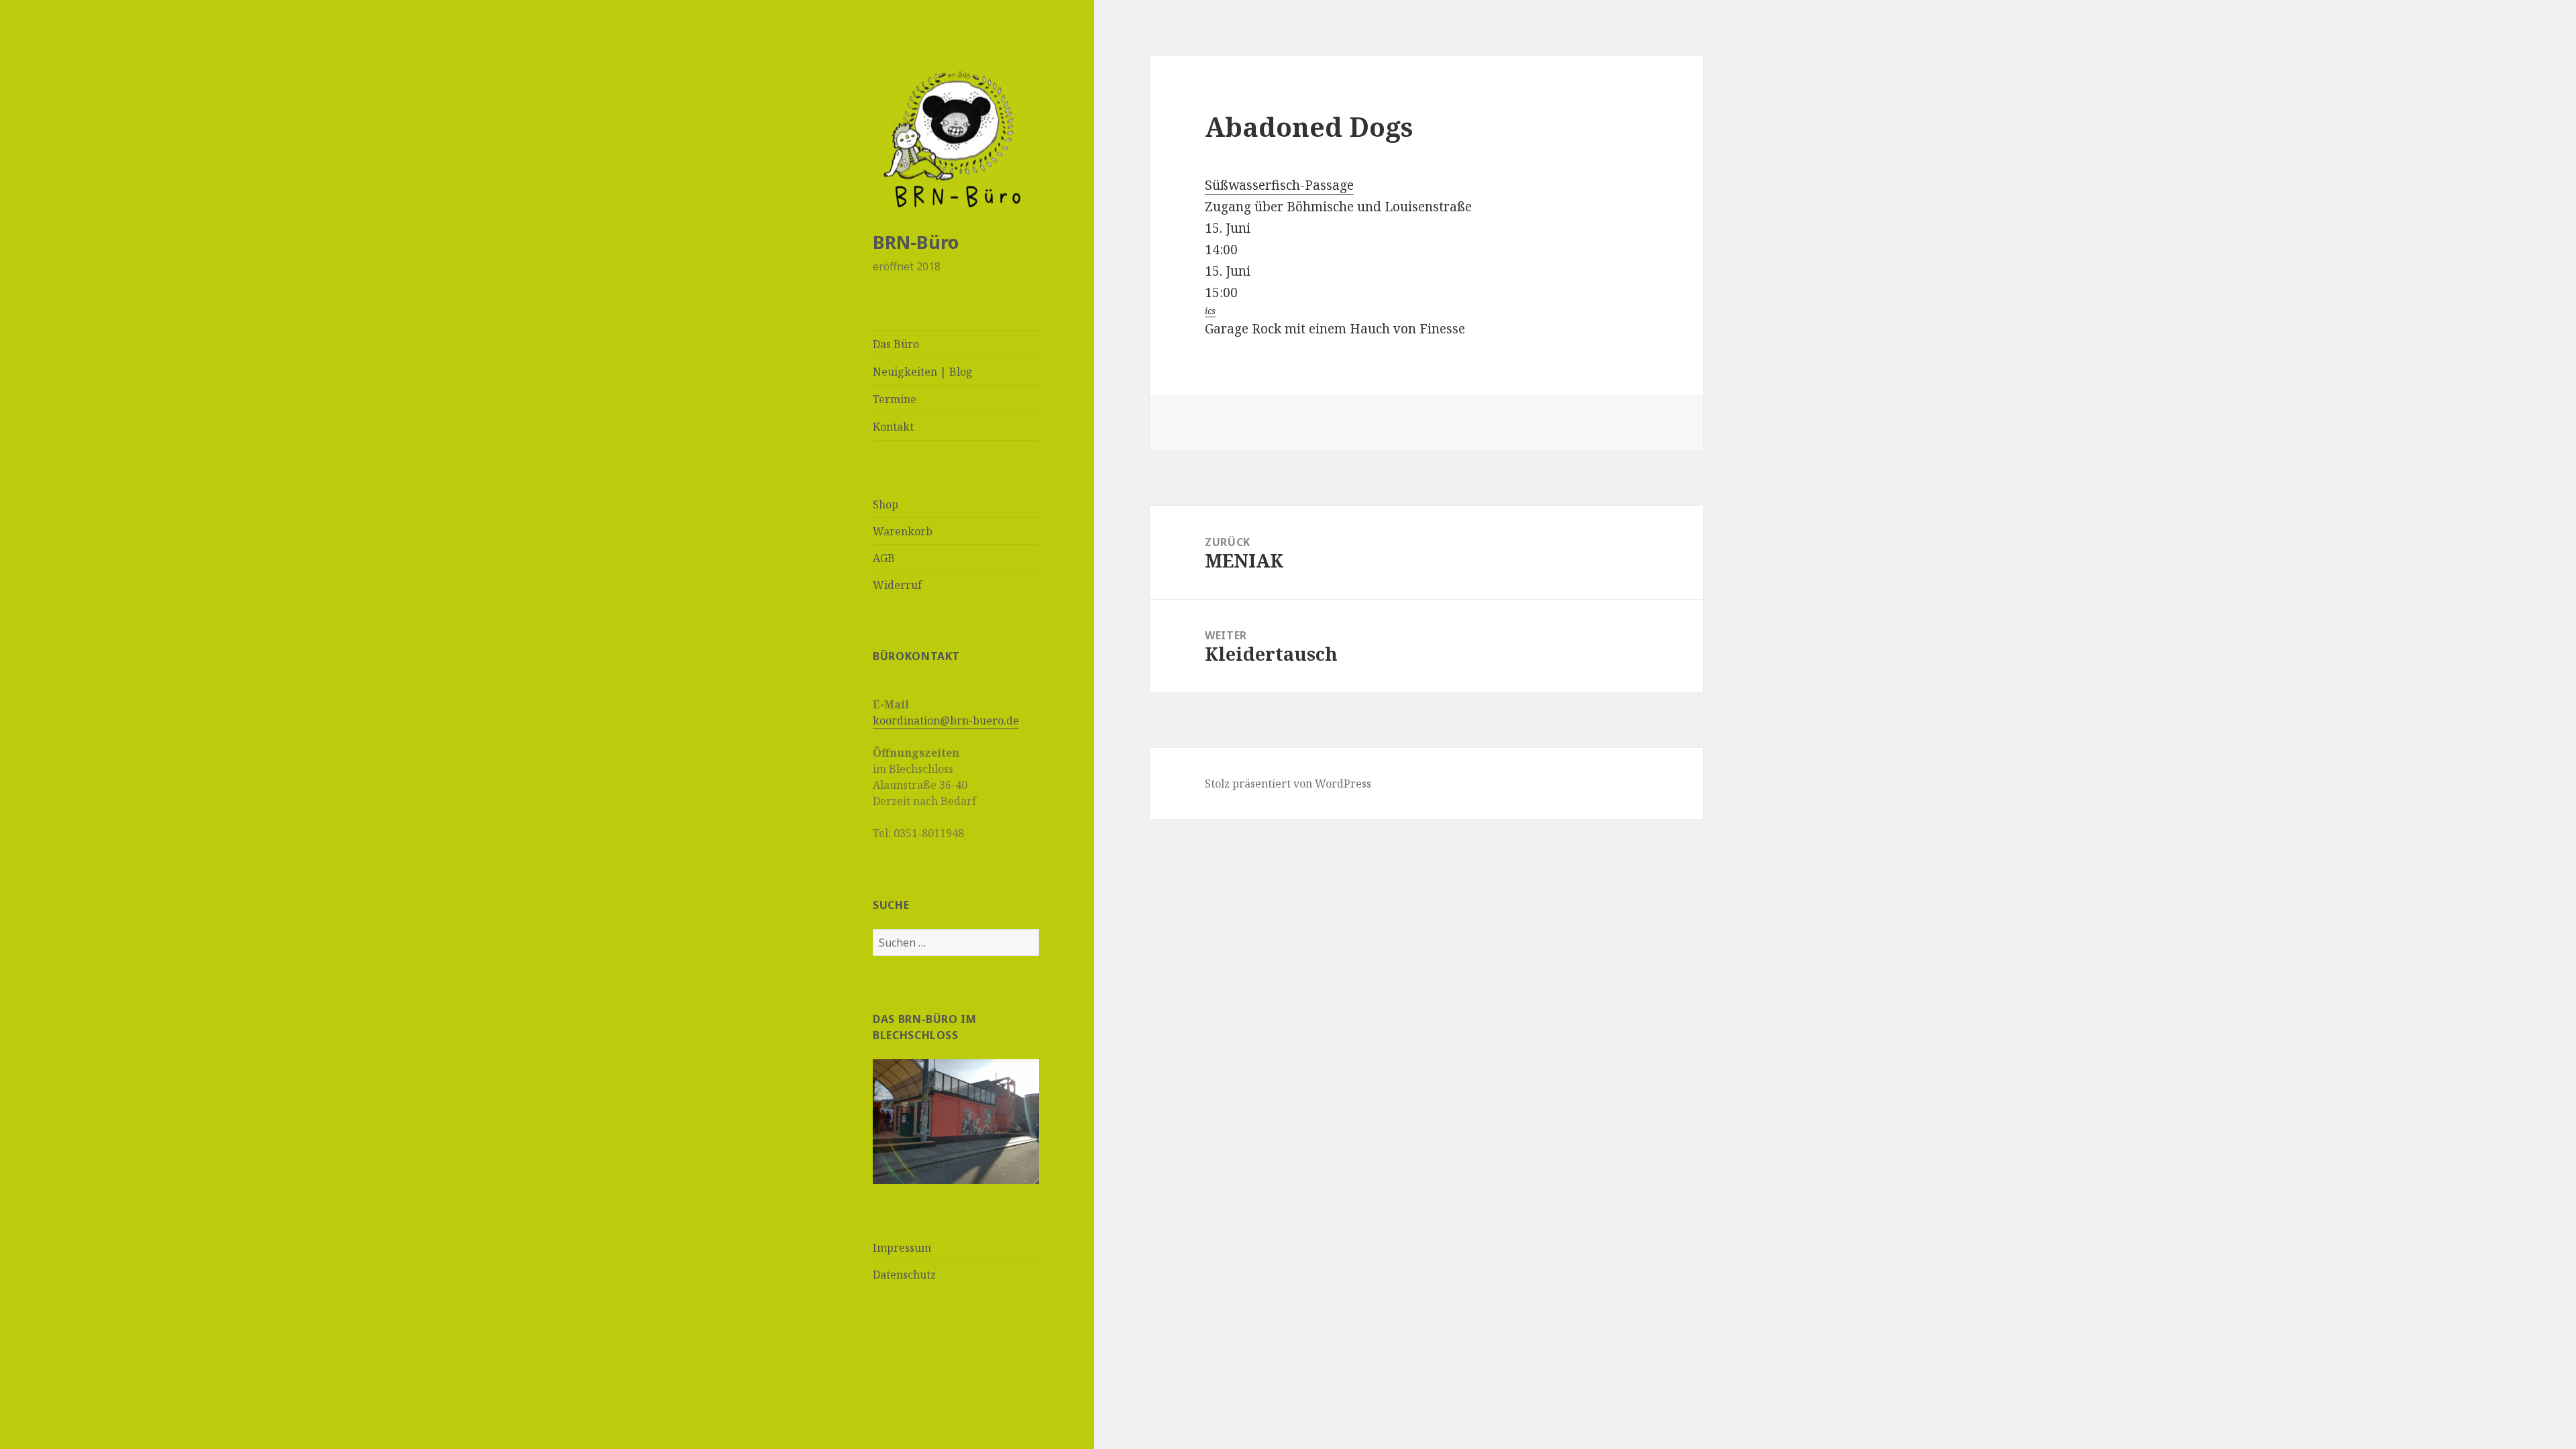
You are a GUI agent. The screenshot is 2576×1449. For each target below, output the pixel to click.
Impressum (902, 1248)
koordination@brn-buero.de (946, 720)
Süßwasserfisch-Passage (1279, 185)
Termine (895, 399)
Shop (885, 504)
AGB (884, 558)
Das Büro (896, 344)
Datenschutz (904, 1275)
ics (1210, 311)
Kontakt (893, 427)
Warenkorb (903, 531)
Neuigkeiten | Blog (923, 372)
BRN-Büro (916, 242)
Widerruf (897, 585)
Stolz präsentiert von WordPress (1288, 784)
